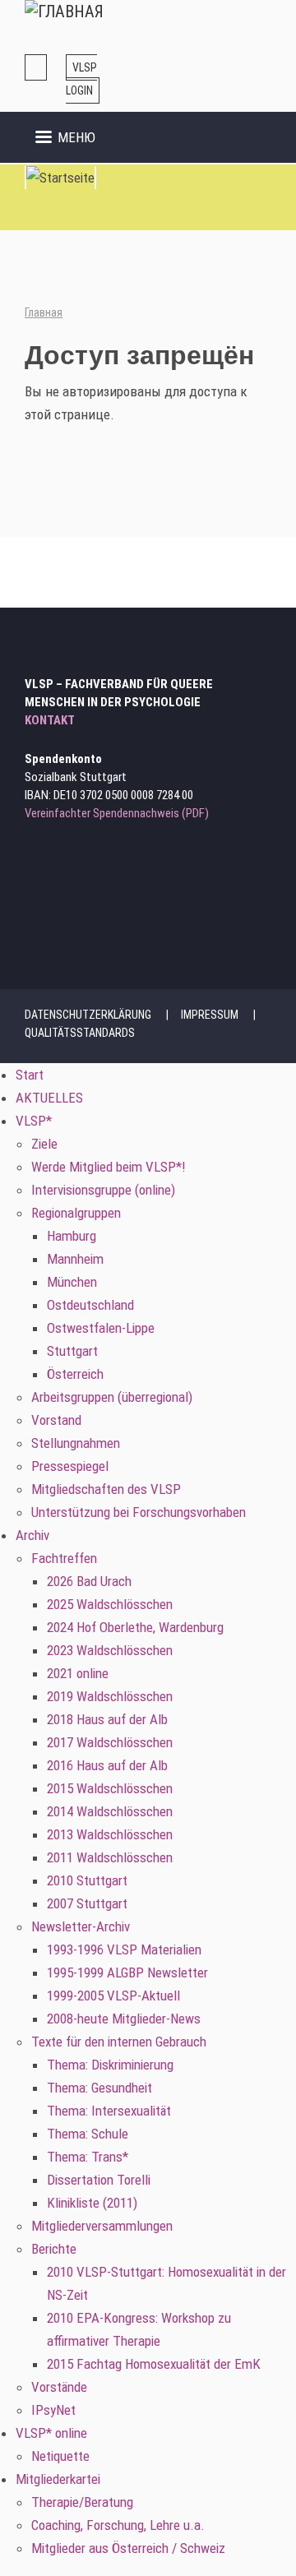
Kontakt (50, 720)
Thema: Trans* (88, 2157)
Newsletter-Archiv (81, 1926)
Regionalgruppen (76, 1213)
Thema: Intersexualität (109, 2111)
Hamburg (72, 1236)
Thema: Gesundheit (99, 2088)
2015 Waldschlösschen (110, 1788)
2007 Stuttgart (87, 1903)
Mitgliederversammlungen (102, 2226)
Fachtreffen (64, 1558)
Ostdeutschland (90, 1305)
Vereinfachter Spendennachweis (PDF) (117, 813)
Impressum (210, 1015)
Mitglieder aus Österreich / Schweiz (128, 2548)
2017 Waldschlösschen (110, 1742)
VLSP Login (81, 79)
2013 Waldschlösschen (110, 1834)
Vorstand (56, 1420)
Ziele (44, 1144)
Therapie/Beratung (82, 2502)
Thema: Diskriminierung (110, 2065)
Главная (44, 312)
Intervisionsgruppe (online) (103, 1190)
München (72, 1282)
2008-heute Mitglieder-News (124, 2019)
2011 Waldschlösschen (110, 1857)
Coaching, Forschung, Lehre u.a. (118, 2525)
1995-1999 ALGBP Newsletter (127, 1972)
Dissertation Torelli (99, 2180)
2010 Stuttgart (87, 1880)
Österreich (75, 1374)
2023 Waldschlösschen (110, 1650)
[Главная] (64, 12)
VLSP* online (51, 2433)
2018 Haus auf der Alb (107, 1719)
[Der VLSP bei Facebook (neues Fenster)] (57, 869)
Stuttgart (72, 1351)
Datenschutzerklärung (88, 1015)
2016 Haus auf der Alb (107, 1765)
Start (30, 1075)
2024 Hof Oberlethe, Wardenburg (135, 1627)
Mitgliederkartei (58, 2479)
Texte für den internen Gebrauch (119, 2042)
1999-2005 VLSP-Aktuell (113, 1996)
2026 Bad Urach (89, 1581)
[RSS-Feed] (79, 869)
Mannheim (75, 1259)
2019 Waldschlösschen (110, 1696)
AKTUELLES (49, 1098)
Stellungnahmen (76, 1443)
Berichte (54, 2249)
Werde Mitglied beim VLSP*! (109, 1167)
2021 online (78, 1673)
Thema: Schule (88, 2134)
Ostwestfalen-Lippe (101, 1328)
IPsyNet (53, 2410)
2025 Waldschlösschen (110, 1604)
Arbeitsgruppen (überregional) (112, 1397)
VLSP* (34, 1121)
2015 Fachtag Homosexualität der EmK (154, 2364)
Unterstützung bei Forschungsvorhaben (139, 1512)
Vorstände (59, 2387)
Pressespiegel (70, 1466)
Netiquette (60, 2456)
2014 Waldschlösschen (110, 1811)
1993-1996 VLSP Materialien (124, 1949)
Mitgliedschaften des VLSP (106, 1489)
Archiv (32, 1535)
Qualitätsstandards (80, 1033)
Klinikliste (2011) (92, 2203)
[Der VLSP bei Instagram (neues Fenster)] (35, 869)
